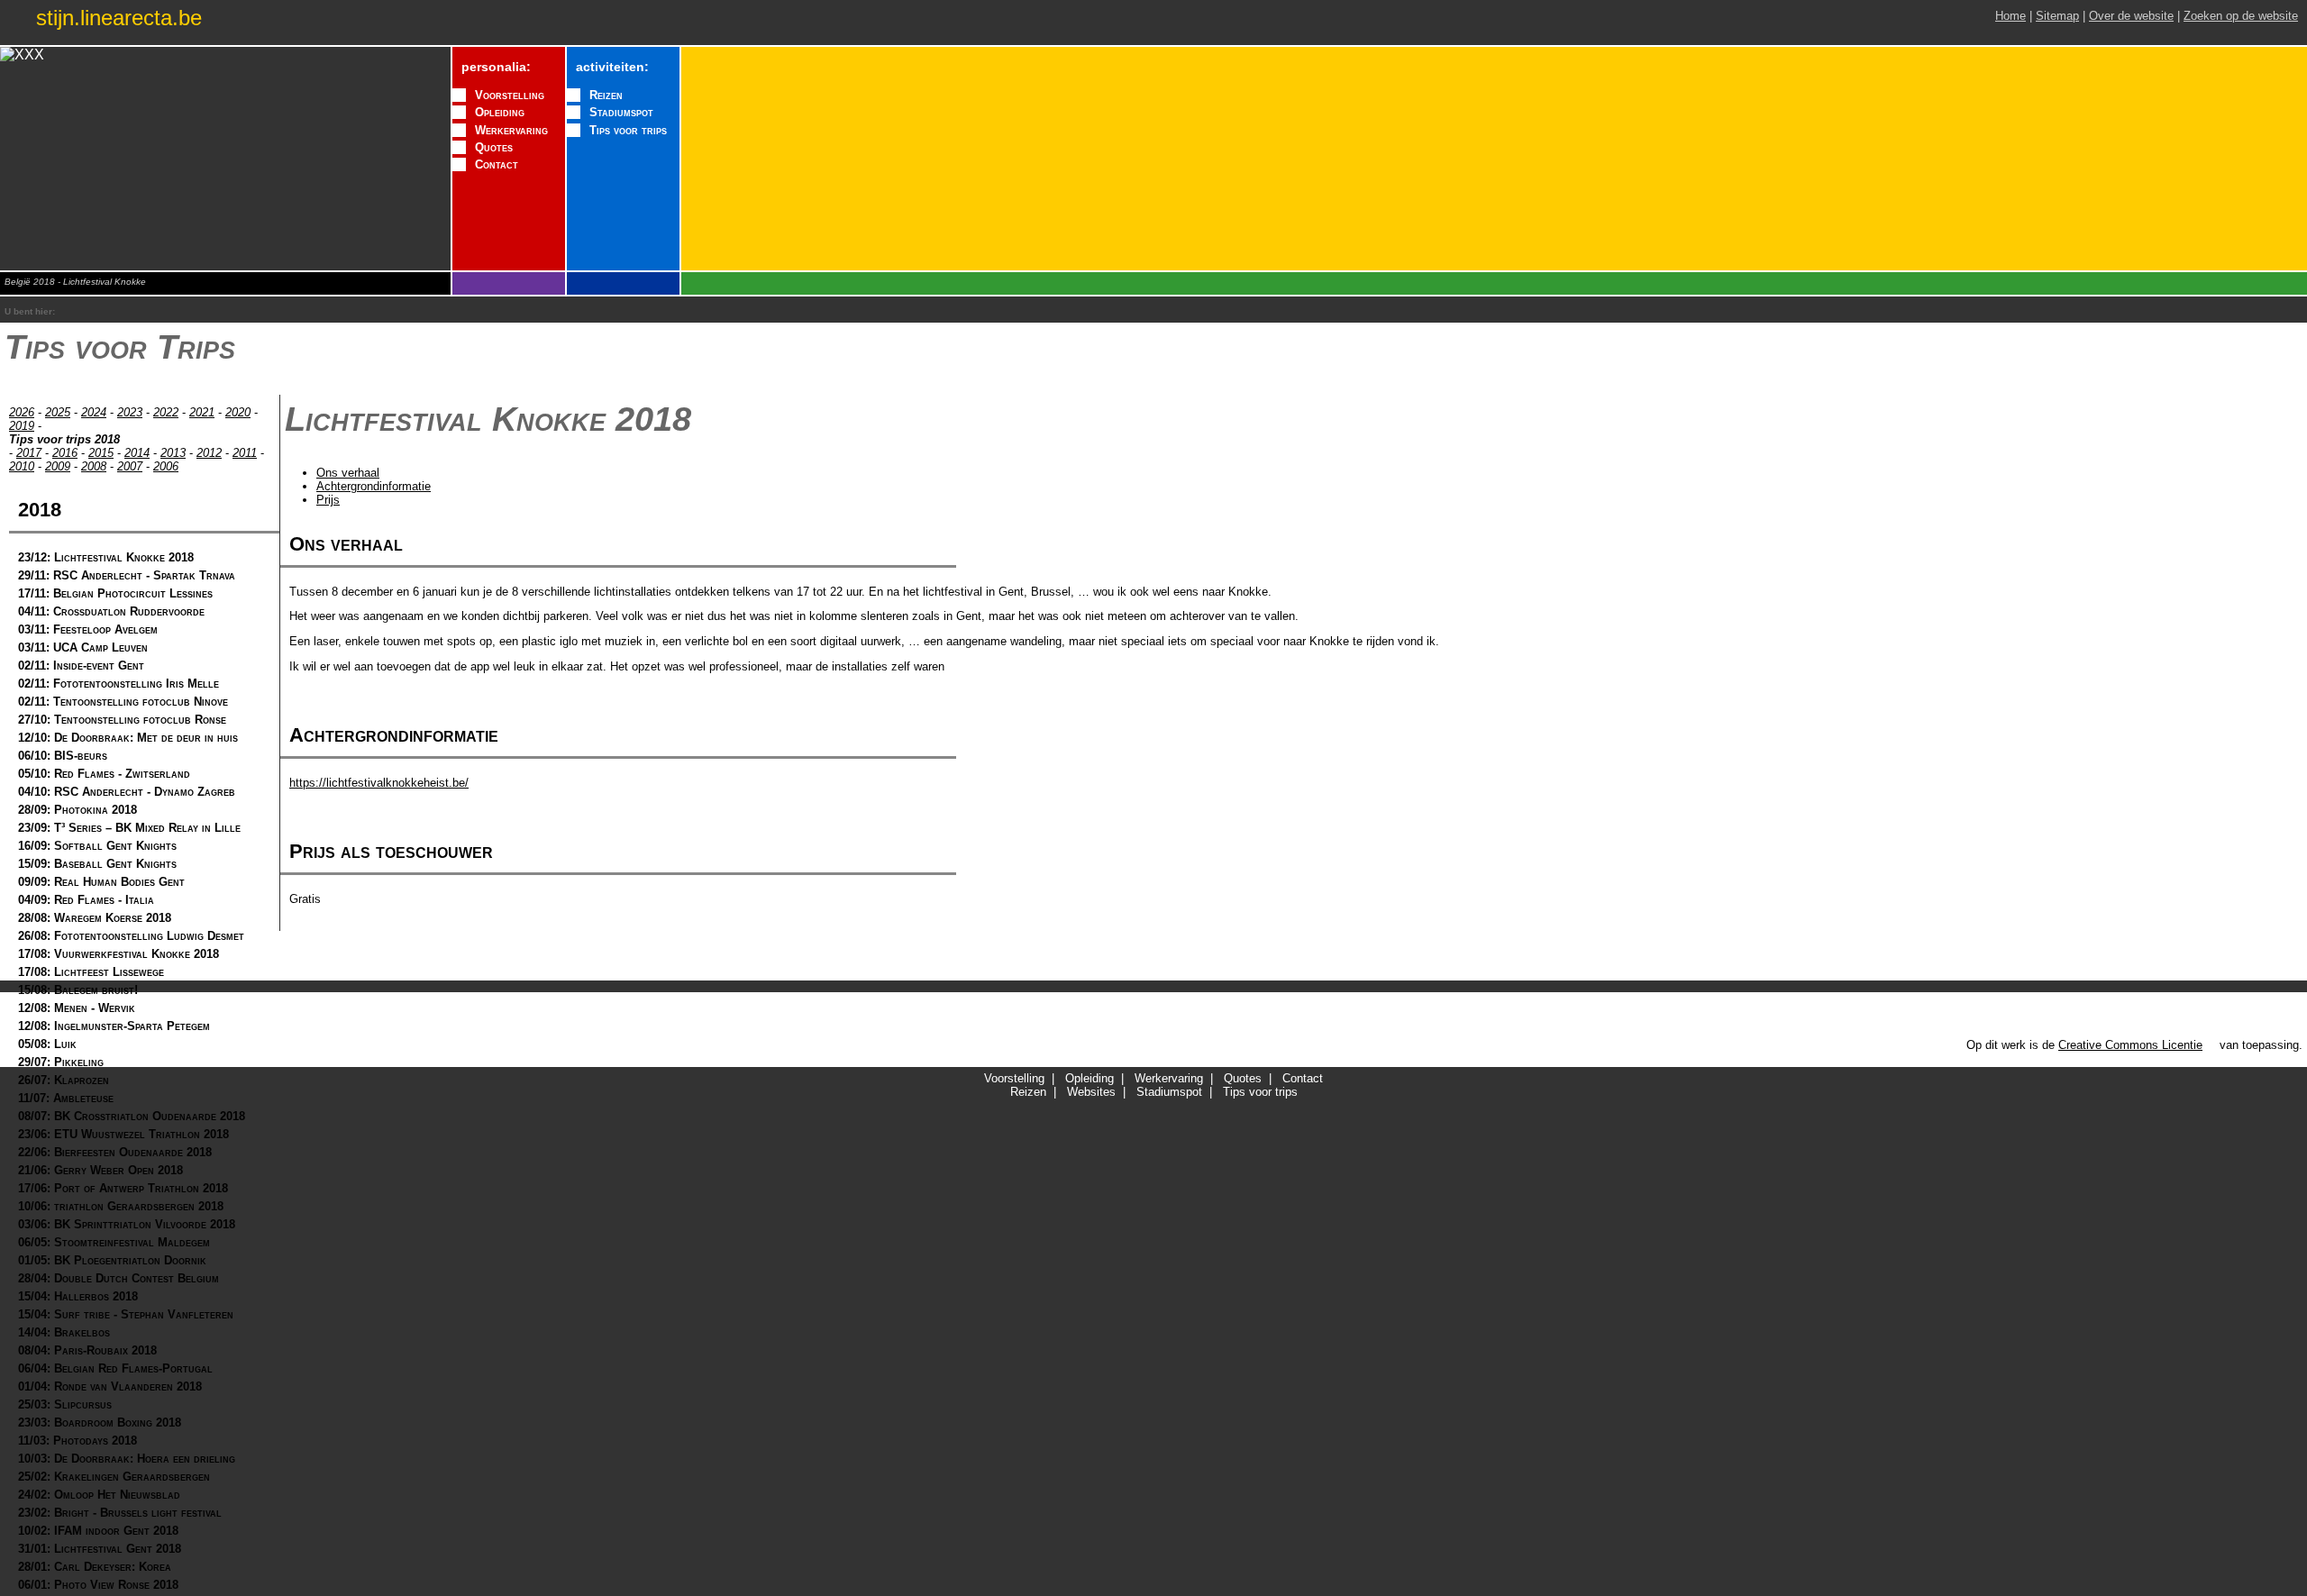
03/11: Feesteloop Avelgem (88, 629)
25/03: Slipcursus (65, 1404)
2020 (238, 412)
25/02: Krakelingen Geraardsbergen (114, 1477)
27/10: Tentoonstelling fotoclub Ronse (122, 720)
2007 (130, 466)
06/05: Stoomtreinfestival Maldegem (114, 1242)
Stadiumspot (621, 112)
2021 (202, 412)
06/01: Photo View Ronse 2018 (98, 1585)
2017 (29, 453)
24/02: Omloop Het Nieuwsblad (99, 1495)
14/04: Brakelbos (64, 1332)
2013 (173, 453)
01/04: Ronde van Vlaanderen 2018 (110, 1386)
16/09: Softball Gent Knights (97, 846)
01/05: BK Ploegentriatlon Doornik (112, 1260)
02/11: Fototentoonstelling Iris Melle (119, 684)
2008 (94, 466)
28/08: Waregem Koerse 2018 (95, 918)
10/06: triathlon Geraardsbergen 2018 (121, 1206)
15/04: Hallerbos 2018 (78, 1296)
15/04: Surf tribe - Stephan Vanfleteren (126, 1314)
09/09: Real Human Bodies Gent (101, 882)
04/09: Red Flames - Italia (86, 900)
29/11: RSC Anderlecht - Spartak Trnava (127, 575)
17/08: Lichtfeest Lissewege (91, 972)
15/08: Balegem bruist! (78, 990)
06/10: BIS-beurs (63, 756)
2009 (58, 466)
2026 (22, 412)
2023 (130, 412)
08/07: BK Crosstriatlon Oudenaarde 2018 (132, 1116)
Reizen (606, 95)
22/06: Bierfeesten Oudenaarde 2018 (115, 1152)
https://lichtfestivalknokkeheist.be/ (379, 783)
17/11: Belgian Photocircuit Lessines (115, 593)
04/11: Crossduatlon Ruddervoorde (111, 611)
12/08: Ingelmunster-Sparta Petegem (114, 1026)
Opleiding (500, 112)
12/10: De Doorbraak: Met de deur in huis (128, 738)
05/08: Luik (47, 1044)
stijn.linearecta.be (119, 18)
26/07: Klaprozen (64, 1080)
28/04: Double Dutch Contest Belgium (119, 1278)
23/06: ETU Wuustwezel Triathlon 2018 (123, 1134)
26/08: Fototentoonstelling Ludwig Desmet (131, 936)
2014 (137, 453)
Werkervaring (511, 130)
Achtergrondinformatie (374, 486)
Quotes (494, 147)
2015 (101, 453)
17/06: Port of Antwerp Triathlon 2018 (123, 1188)
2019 (22, 426)
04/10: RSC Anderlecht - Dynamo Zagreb (127, 792)
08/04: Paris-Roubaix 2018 (87, 1350)
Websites (1091, 1092)
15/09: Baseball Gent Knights (97, 864)
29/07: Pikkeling (61, 1062)
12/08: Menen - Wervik (77, 1008)
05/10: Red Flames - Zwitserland (104, 774)
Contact (497, 164)
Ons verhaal (348, 473)
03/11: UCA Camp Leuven (83, 648)
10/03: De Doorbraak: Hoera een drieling (127, 1459)
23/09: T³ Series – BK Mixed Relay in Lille (129, 828)
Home (2011, 16)
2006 (166, 466)
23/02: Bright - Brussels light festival (120, 1513)
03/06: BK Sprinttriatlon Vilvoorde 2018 (127, 1224)
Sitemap (2057, 16)
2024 (94, 412)
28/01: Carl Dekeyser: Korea (95, 1567)
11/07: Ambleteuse (66, 1098)
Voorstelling (510, 95)
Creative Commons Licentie (2130, 1045)
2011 (245, 453)
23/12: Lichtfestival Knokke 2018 (106, 557)
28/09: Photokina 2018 (78, 810)
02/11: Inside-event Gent (81, 666)
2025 (58, 412)
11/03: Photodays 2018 (78, 1441)
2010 (22, 466)
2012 (209, 453)
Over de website (2131, 16)
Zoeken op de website (2241, 16)
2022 (166, 412)
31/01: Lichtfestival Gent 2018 (100, 1549)
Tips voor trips (628, 130)
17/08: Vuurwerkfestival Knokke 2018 (119, 954)
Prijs (328, 500)
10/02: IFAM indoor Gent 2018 (98, 1531)
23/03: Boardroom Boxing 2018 (100, 1423)
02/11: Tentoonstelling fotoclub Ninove (123, 702)
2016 (65, 453)
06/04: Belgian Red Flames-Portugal (115, 1368)
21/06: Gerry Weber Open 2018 (100, 1170)
